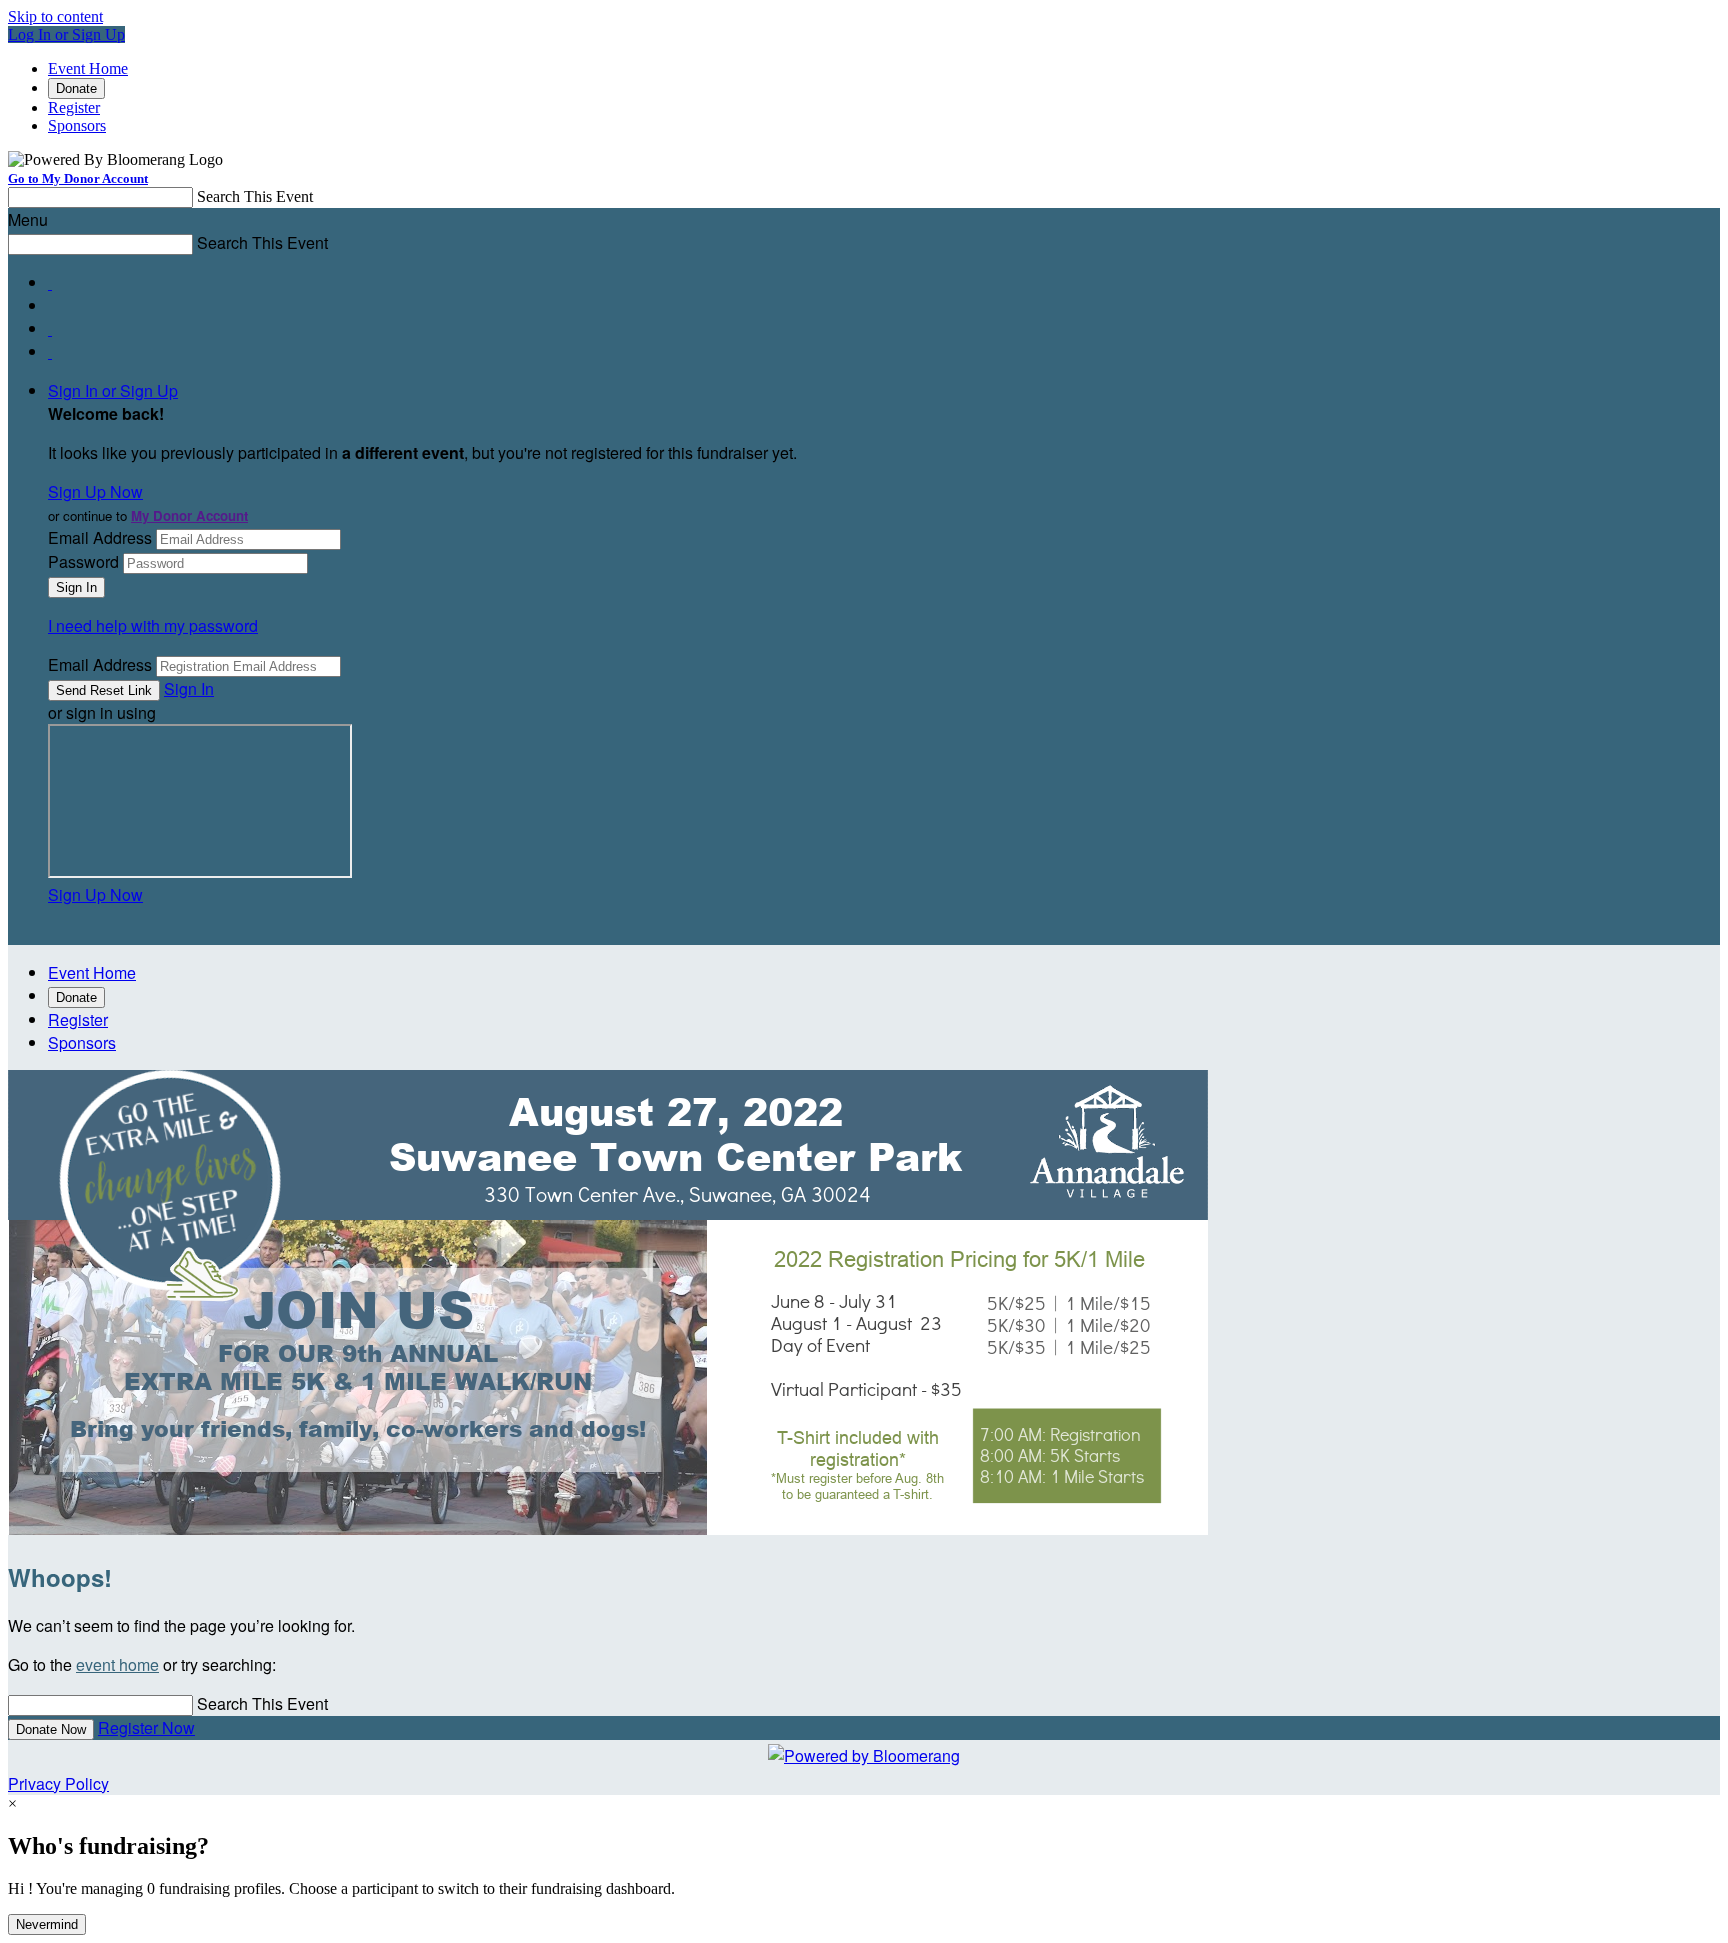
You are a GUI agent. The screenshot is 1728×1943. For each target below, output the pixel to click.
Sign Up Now (95, 491)
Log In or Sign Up (66, 34)
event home (117, 1664)
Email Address (100, 537)
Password (83, 561)
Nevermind (47, 1924)
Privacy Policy (58, 1783)
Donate (76, 88)
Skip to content (55, 16)
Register (74, 107)
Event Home (88, 68)
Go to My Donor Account (78, 178)
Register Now (146, 1727)
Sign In (189, 688)
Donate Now (51, 1729)
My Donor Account (189, 515)
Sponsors (77, 125)
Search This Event (255, 196)
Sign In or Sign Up (113, 390)
